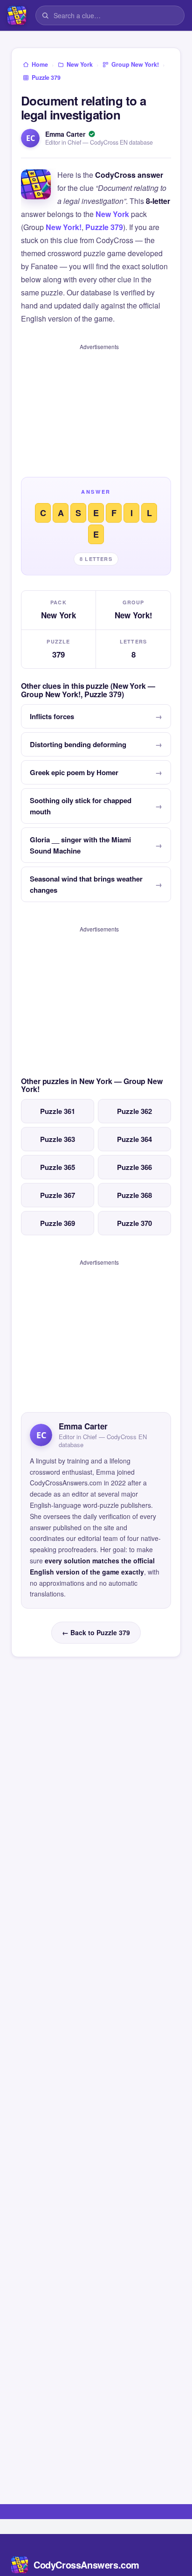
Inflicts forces (52, 716)
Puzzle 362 (134, 1111)
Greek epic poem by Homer (74, 772)
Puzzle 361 (58, 1111)
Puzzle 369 (58, 1223)
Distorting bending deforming (78, 744)
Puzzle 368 (134, 1195)
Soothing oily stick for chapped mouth (81, 806)
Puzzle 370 (134, 1223)
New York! (64, 227)
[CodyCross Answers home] (17, 15)
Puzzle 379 (104, 227)
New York (112, 214)
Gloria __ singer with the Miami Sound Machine (80, 845)
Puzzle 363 (58, 1139)
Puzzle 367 (58, 1195)
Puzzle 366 (134, 1167)
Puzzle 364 (134, 1139)
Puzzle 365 (58, 1167)
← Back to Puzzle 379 (96, 1632)
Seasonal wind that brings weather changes (86, 884)
